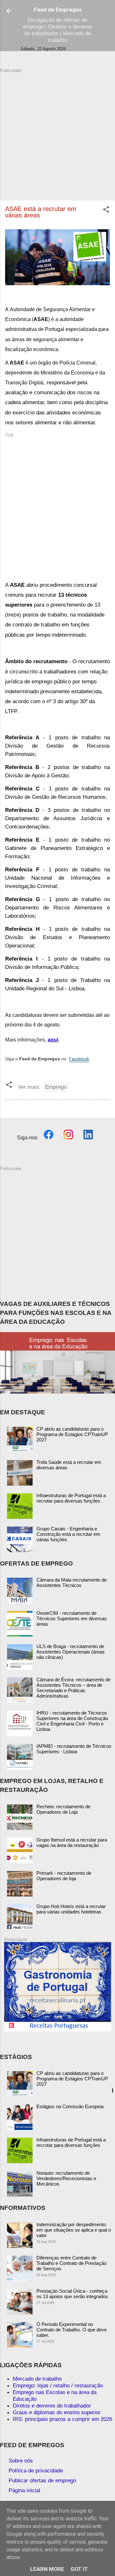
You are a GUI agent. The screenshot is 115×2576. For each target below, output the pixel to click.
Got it (79, 2569)
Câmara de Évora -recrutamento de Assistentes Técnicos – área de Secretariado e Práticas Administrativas (73, 1688)
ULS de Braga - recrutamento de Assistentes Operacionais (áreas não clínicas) (71, 1652)
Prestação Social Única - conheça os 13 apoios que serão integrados (72, 2294)
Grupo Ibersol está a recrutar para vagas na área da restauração (72, 1842)
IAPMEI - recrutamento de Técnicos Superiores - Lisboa (74, 1749)
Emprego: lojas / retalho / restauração (58, 2385)
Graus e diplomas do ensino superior (57, 2412)
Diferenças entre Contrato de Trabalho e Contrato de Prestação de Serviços (71, 2263)
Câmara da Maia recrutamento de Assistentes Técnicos (72, 1583)
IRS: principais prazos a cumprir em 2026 (62, 2419)
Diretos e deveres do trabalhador (52, 2406)
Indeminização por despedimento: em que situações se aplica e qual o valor (74, 2230)
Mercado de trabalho (37, 2379)
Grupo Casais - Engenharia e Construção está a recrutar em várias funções (68, 1534)
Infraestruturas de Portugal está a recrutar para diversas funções (71, 1498)
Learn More (47, 2569)
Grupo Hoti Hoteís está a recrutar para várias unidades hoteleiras (71, 1909)
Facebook (79, 1059)
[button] (106, 210)
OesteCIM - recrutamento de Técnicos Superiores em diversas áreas (72, 1618)
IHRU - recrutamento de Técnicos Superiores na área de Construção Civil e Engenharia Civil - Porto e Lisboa (72, 1721)
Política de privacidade (36, 2470)
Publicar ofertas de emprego (42, 2480)
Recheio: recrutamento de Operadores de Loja (63, 1809)
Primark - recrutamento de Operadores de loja (64, 1876)
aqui (53, 1040)
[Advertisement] (57, 131)
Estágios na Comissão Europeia (70, 2106)
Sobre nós (21, 2461)
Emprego (56, 1087)
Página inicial (24, 2490)
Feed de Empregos (58, 10)
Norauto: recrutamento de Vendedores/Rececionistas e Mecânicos (66, 2178)
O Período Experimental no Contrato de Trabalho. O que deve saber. (72, 2330)
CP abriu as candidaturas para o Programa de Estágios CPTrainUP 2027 (72, 1434)
